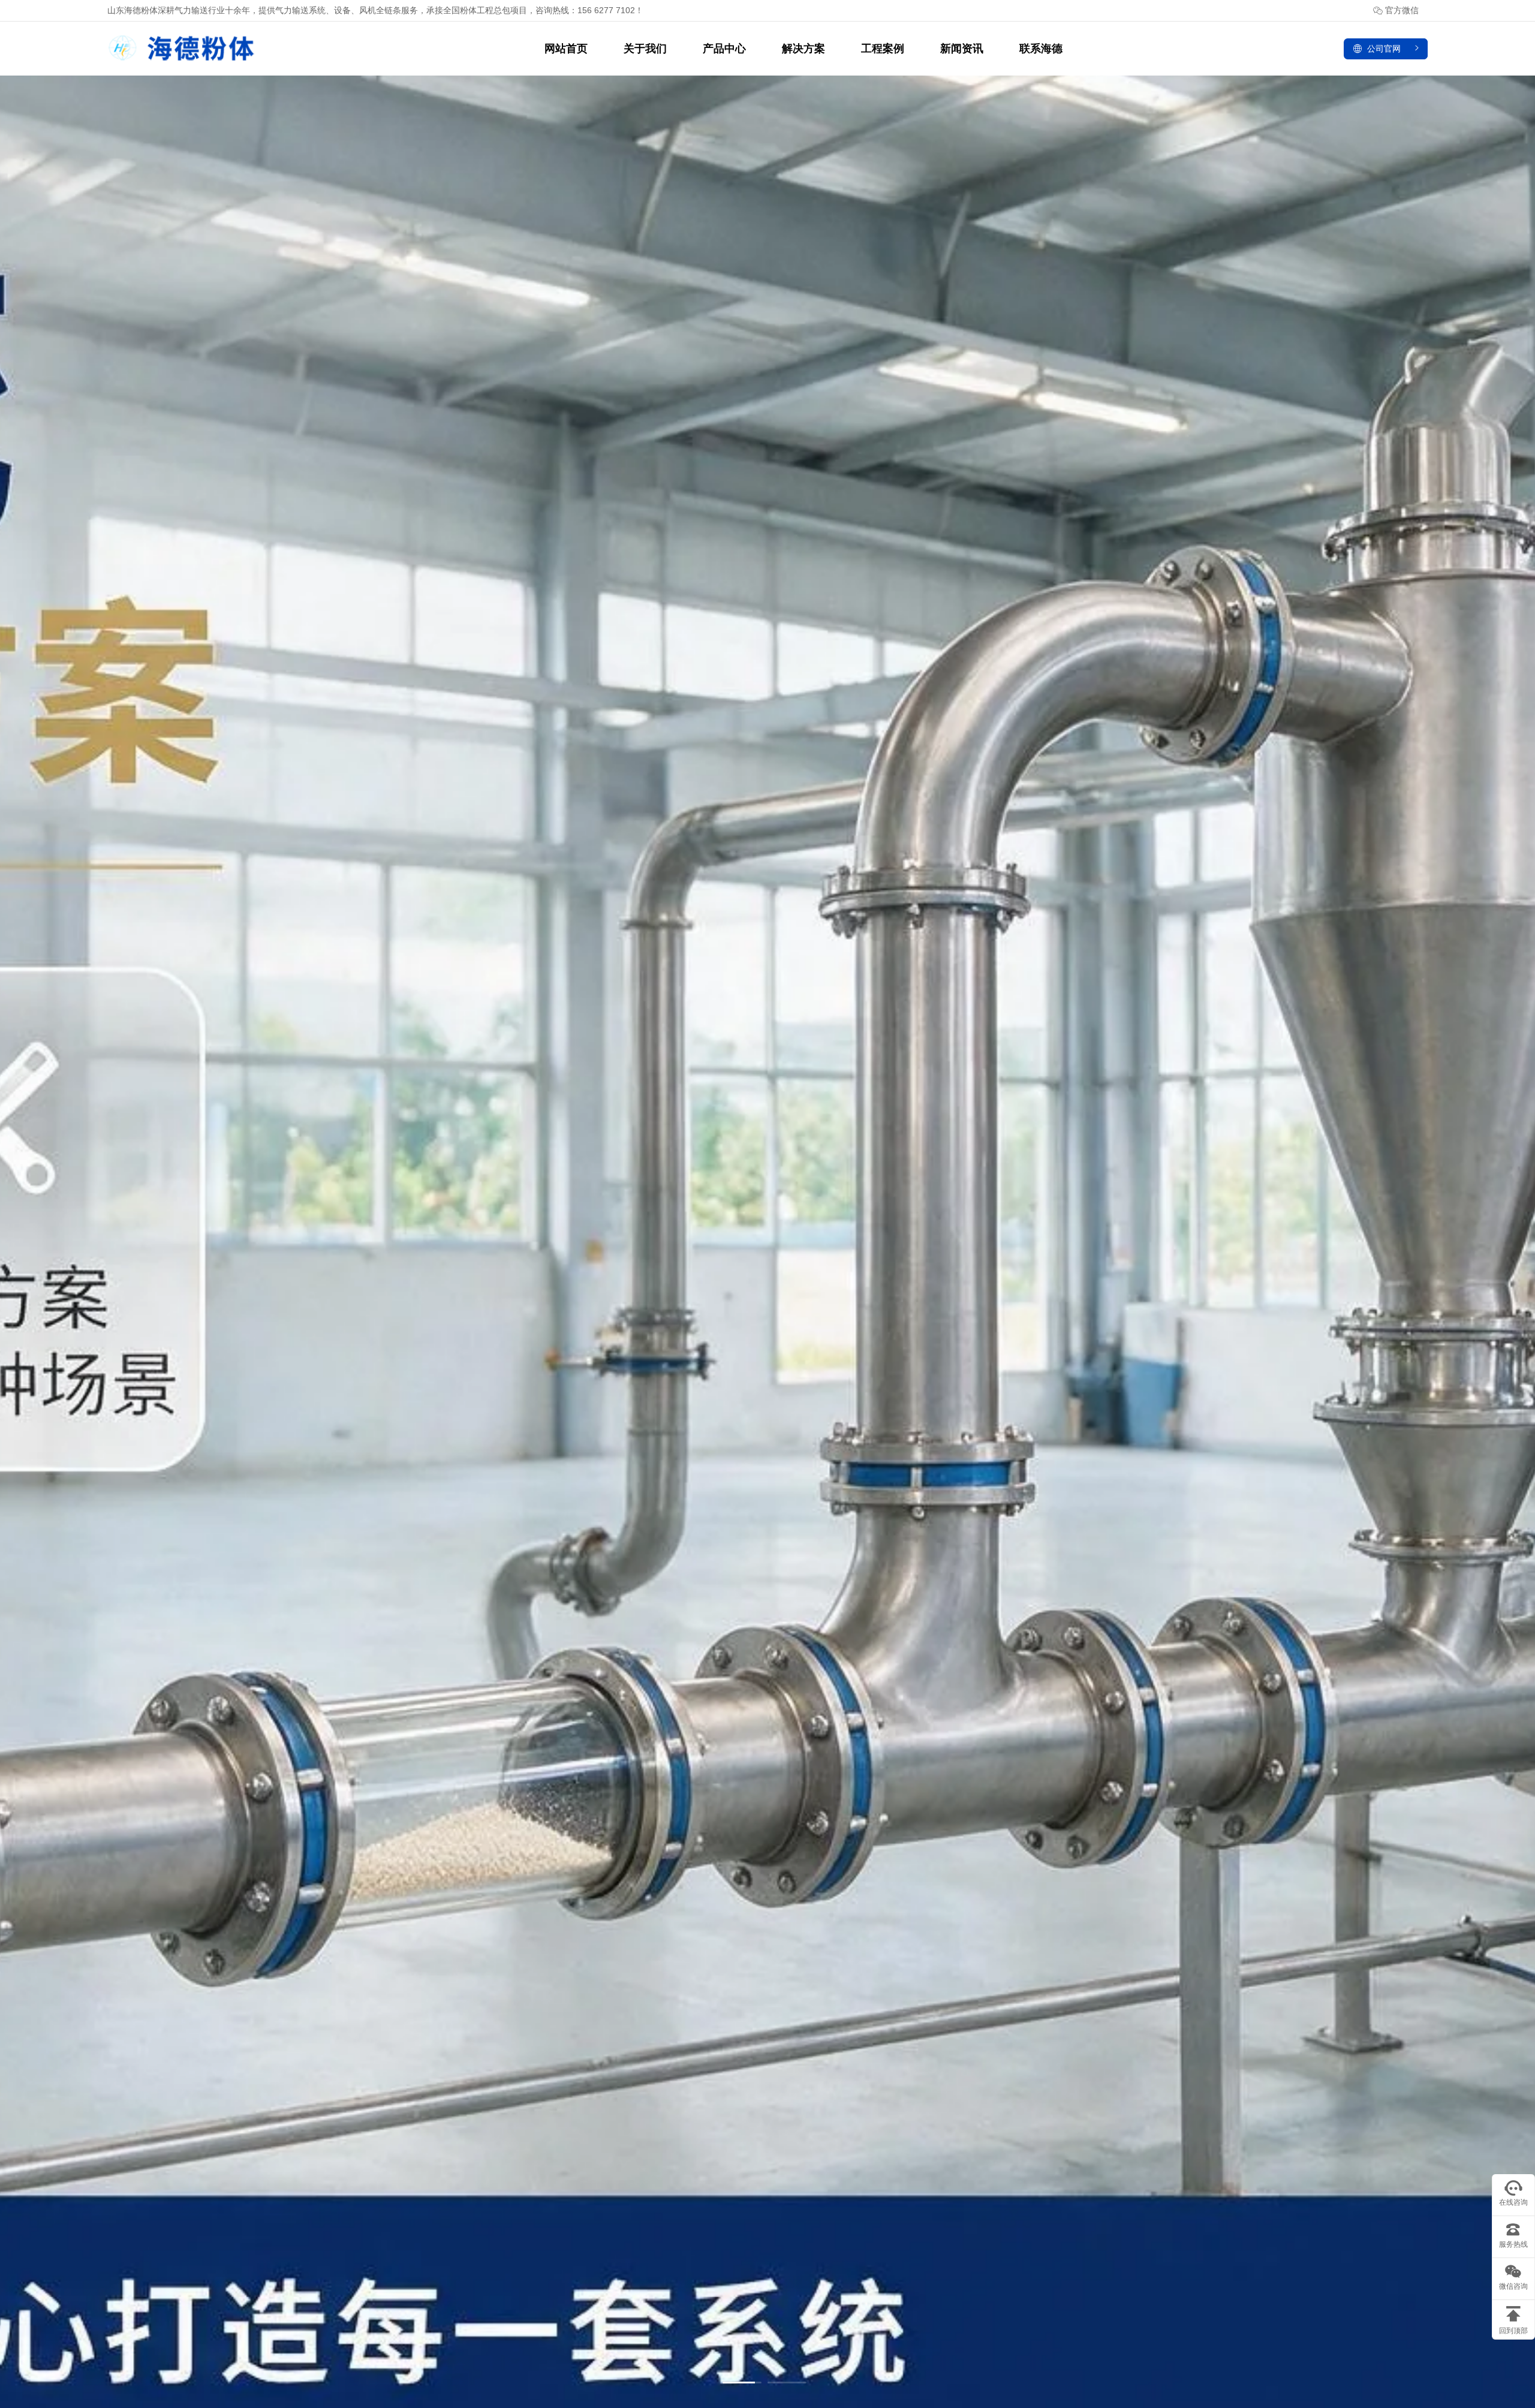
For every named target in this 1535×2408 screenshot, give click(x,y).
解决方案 (803, 49)
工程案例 (883, 49)
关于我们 (645, 49)
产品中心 (724, 49)
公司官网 (1384, 49)
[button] (742, 2383)
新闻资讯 (962, 49)
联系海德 (1041, 49)
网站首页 (566, 49)
